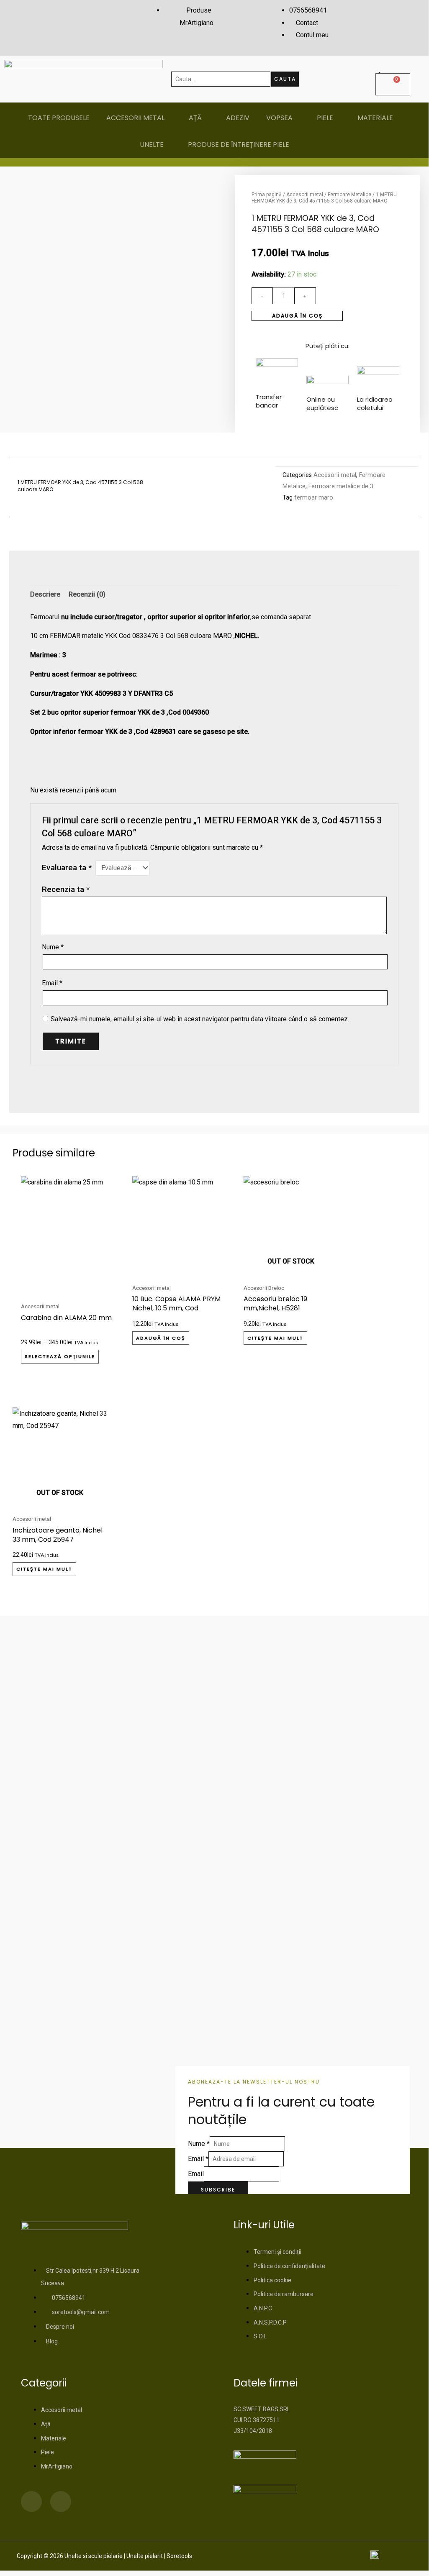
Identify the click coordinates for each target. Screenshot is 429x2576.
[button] (154, 487)
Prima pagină (267, 195)
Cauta (285, 79)
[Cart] (393, 84)
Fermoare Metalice (349, 195)
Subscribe (218, 2190)
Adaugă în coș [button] (161, 1338)
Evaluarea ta (67, 868)
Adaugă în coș (297, 316)
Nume (53, 947)
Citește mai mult (275, 1338)
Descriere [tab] (45, 594)
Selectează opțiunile (60, 1356)
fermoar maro (314, 498)
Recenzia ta (66, 889)
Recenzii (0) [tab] (87, 594)
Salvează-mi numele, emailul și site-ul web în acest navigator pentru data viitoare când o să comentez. (200, 1019)
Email (52, 983)
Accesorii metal (305, 195)
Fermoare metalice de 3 (341, 486)
